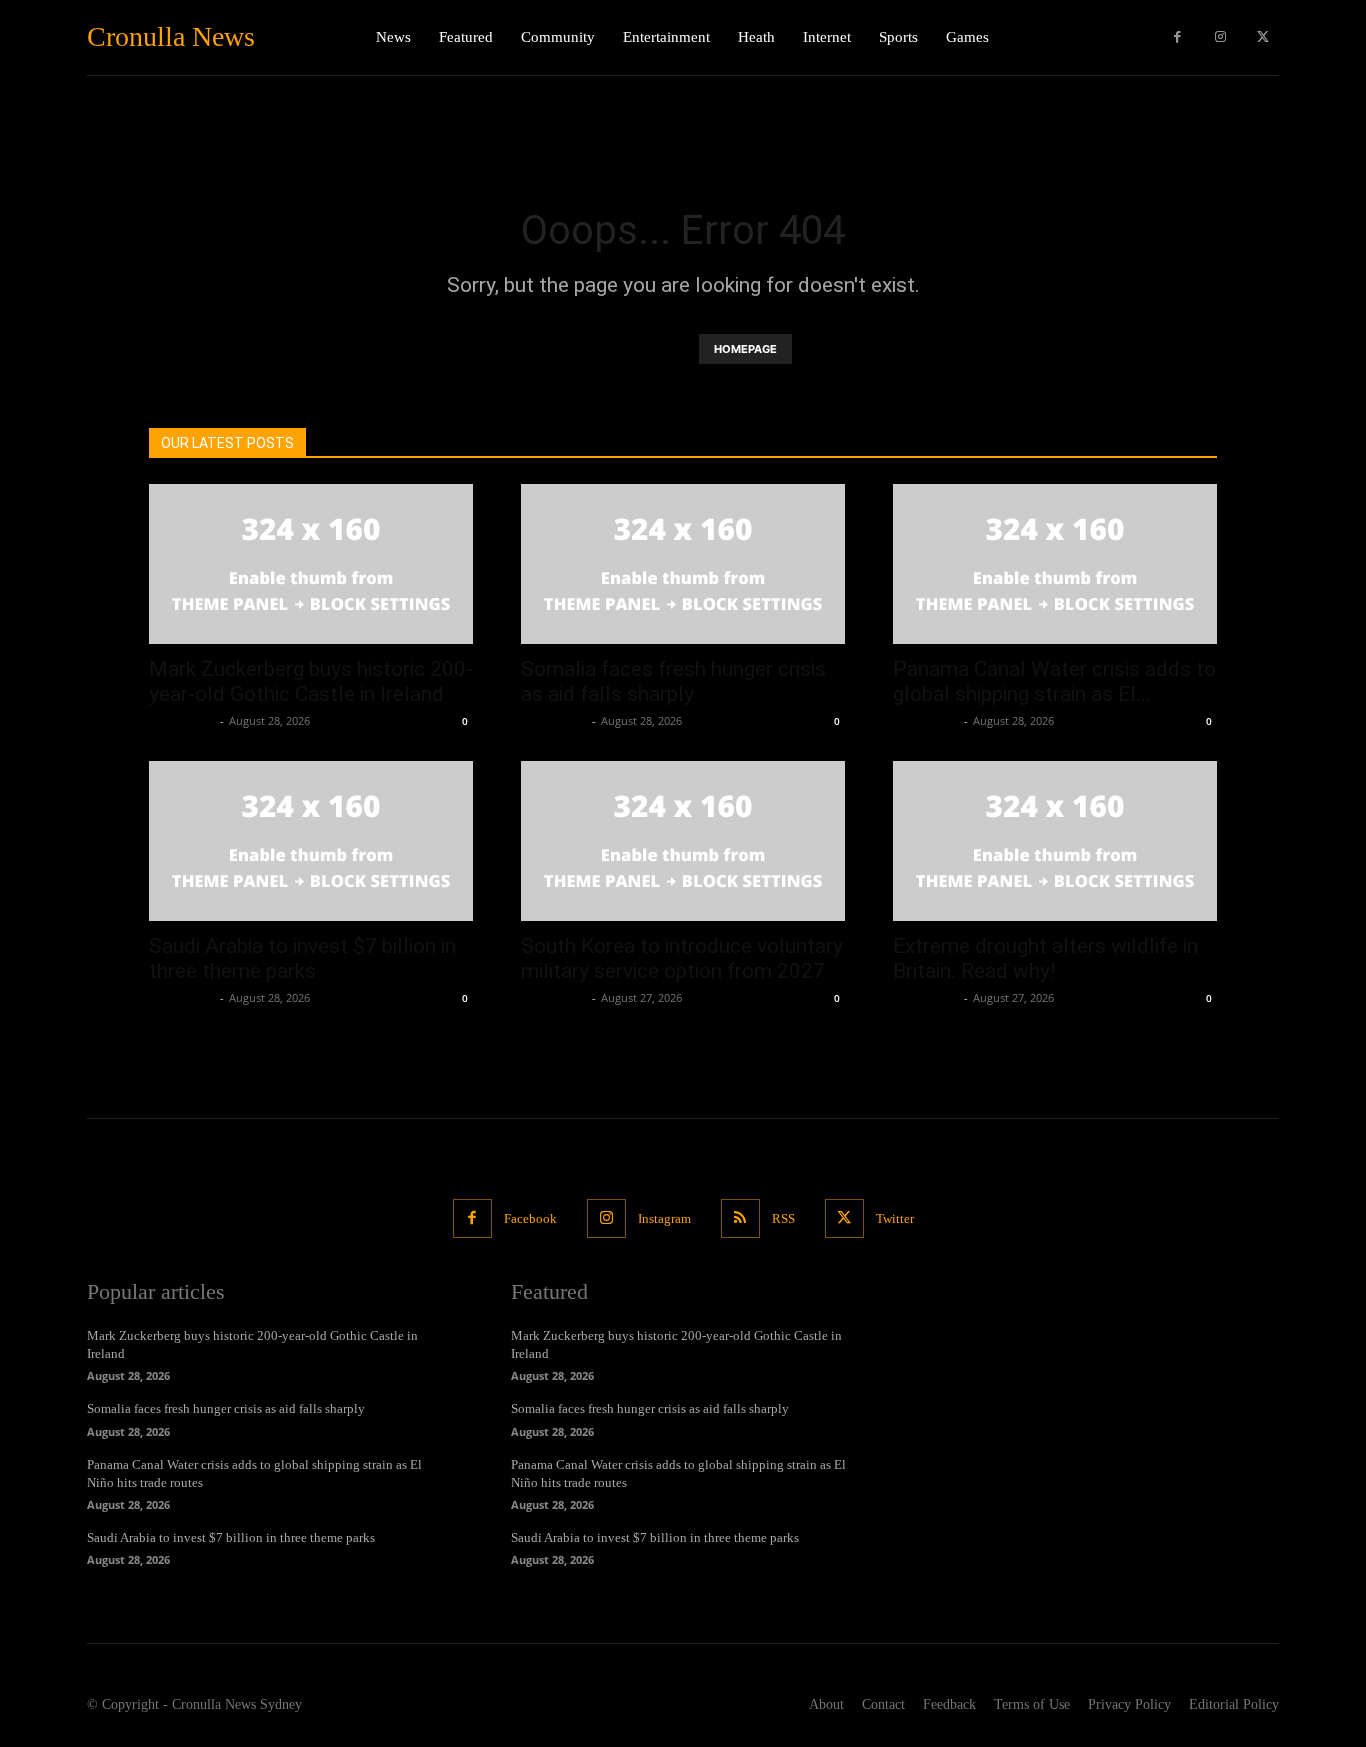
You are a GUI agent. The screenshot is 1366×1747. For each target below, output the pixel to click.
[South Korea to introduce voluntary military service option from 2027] (683, 841)
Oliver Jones (182, 720)
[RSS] (740, 1218)
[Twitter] (1262, 37)
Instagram (664, 1218)
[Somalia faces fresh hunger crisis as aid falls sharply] (683, 564)
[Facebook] (1177, 37)
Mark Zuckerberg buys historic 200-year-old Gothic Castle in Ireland (311, 681)
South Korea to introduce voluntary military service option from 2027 (682, 958)
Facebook (530, 1218)
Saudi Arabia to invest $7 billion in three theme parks (302, 958)
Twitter (895, 1218)
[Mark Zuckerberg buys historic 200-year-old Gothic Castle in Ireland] (311, 564)
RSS (783, 1218)
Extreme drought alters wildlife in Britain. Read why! (1045, 958)
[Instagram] (1220, 37)
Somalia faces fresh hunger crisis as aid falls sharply (673, 681)
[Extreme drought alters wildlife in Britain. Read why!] (1055, 841)
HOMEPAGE (745, 349)
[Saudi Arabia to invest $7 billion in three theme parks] (311, 841)
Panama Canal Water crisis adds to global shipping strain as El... (1054, 681)
